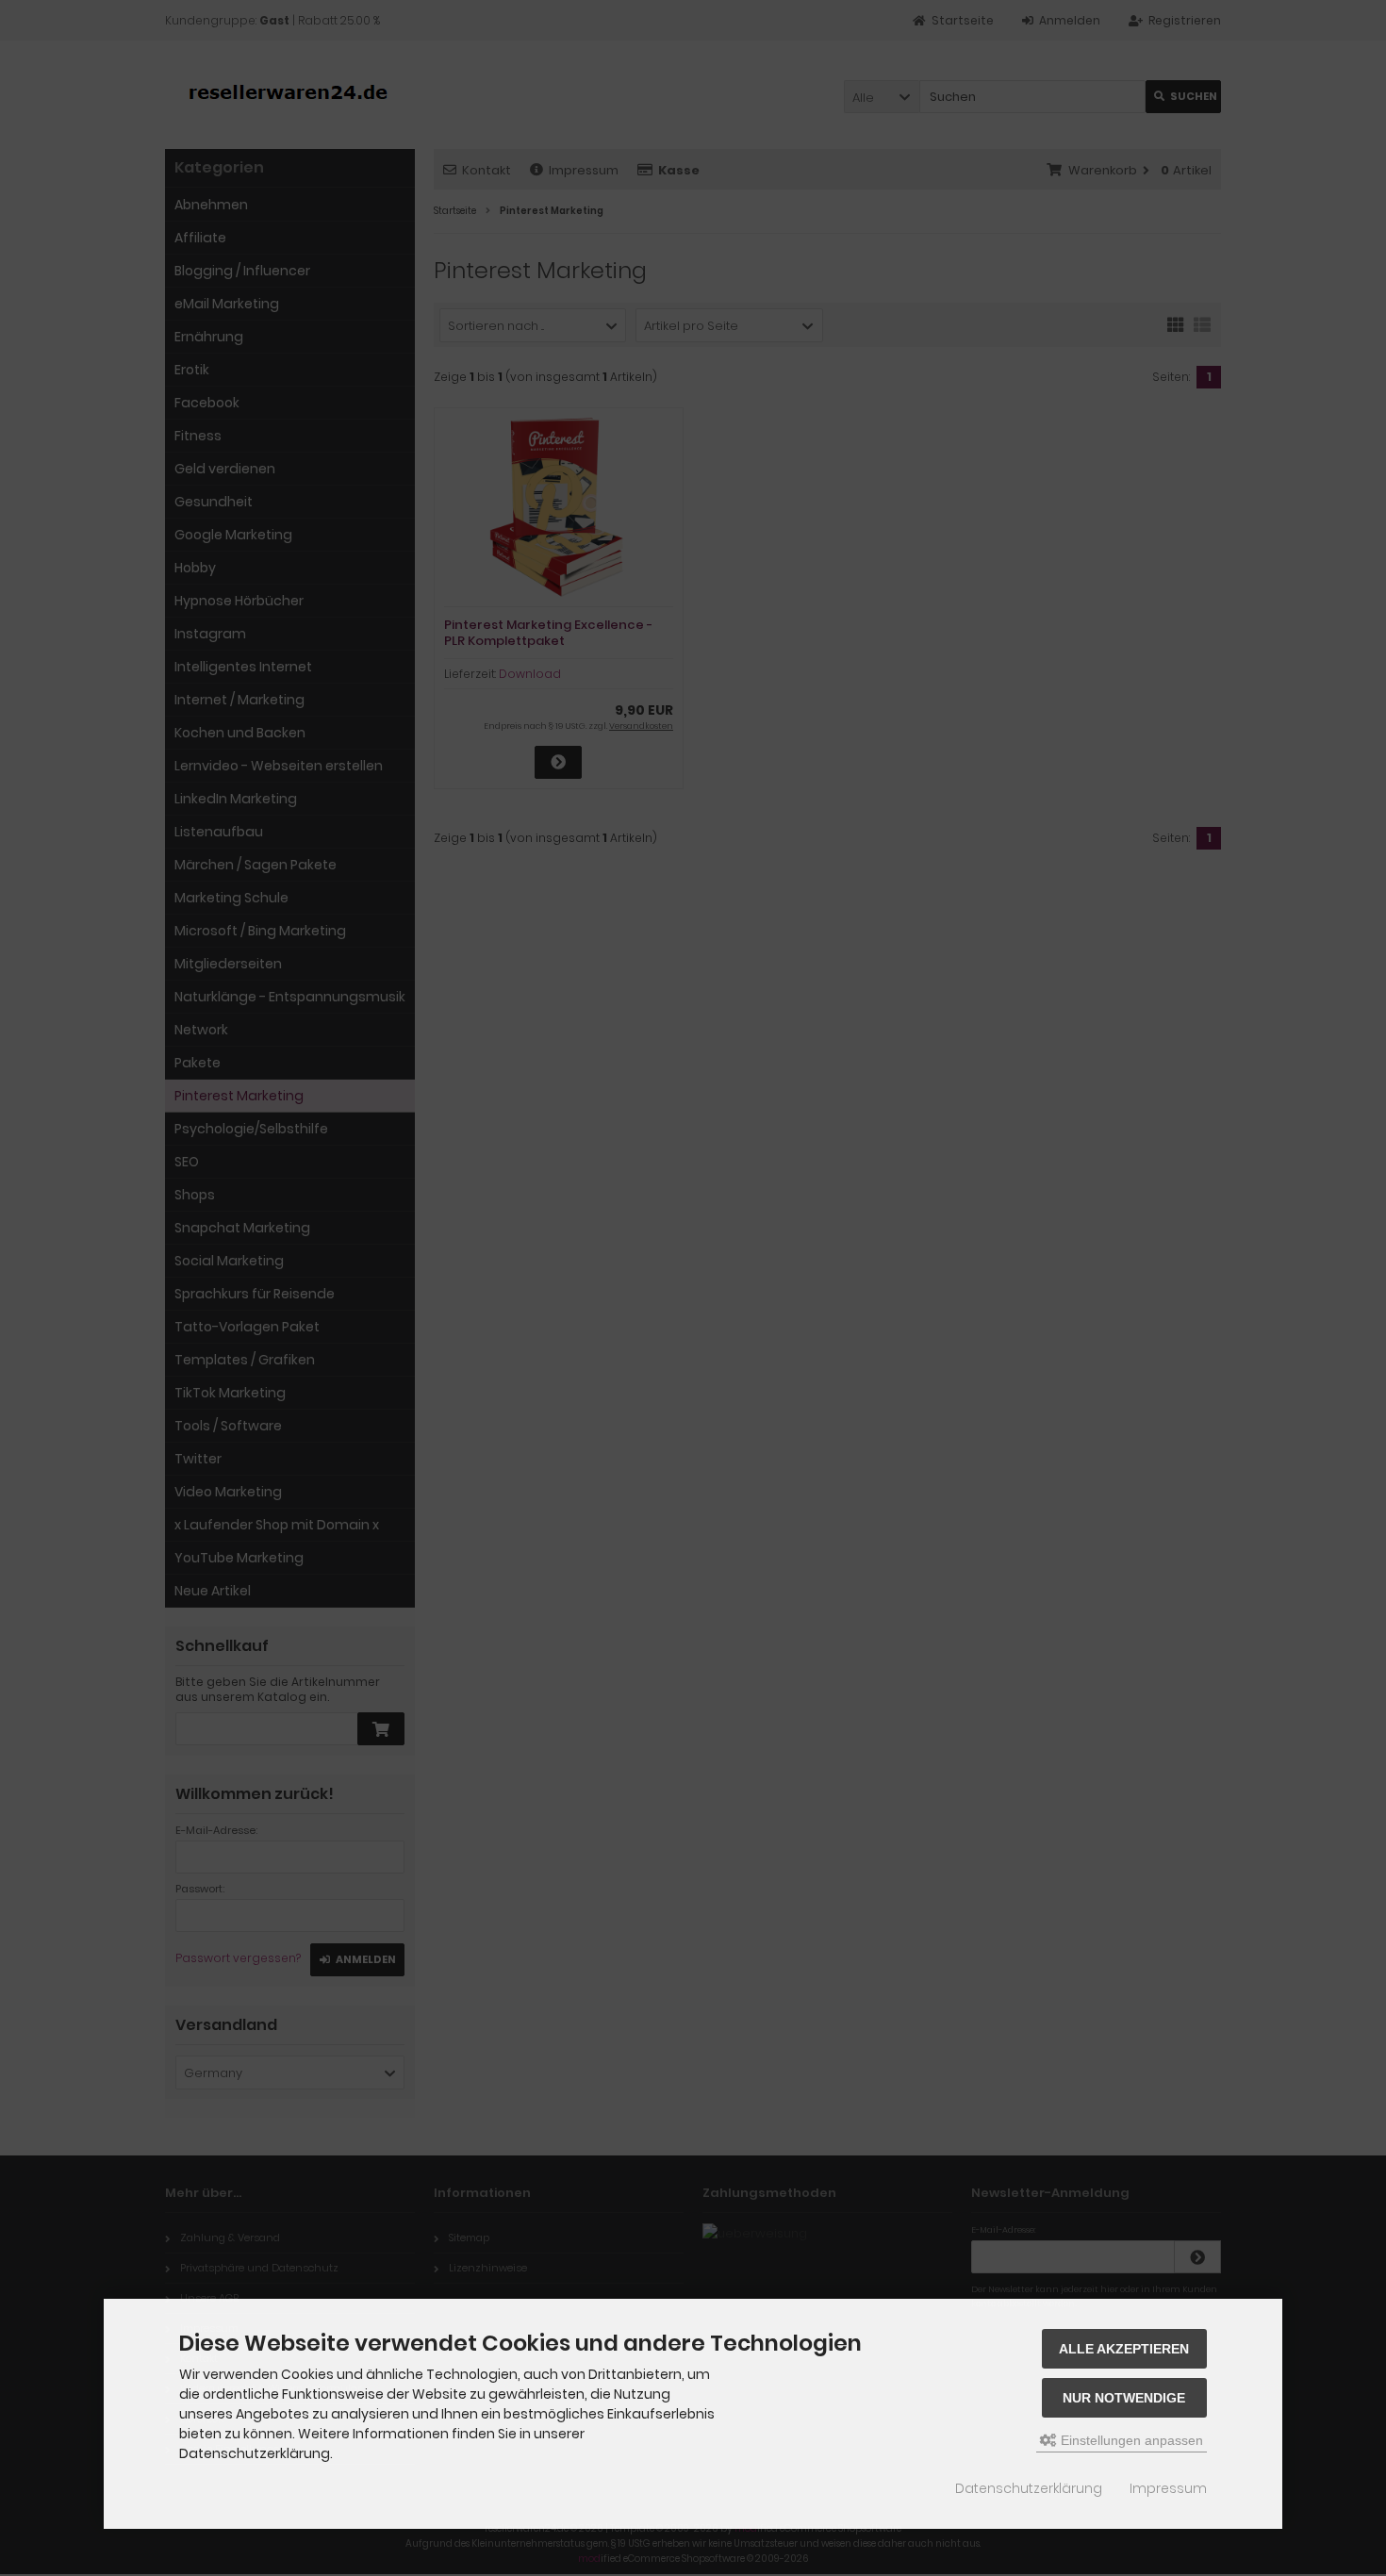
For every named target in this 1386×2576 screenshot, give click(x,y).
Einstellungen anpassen (1130, 2440)
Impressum (1168, 2488)
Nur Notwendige (1124, 2398)
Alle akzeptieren (1124, 2349)
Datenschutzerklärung (1029, 2488)
